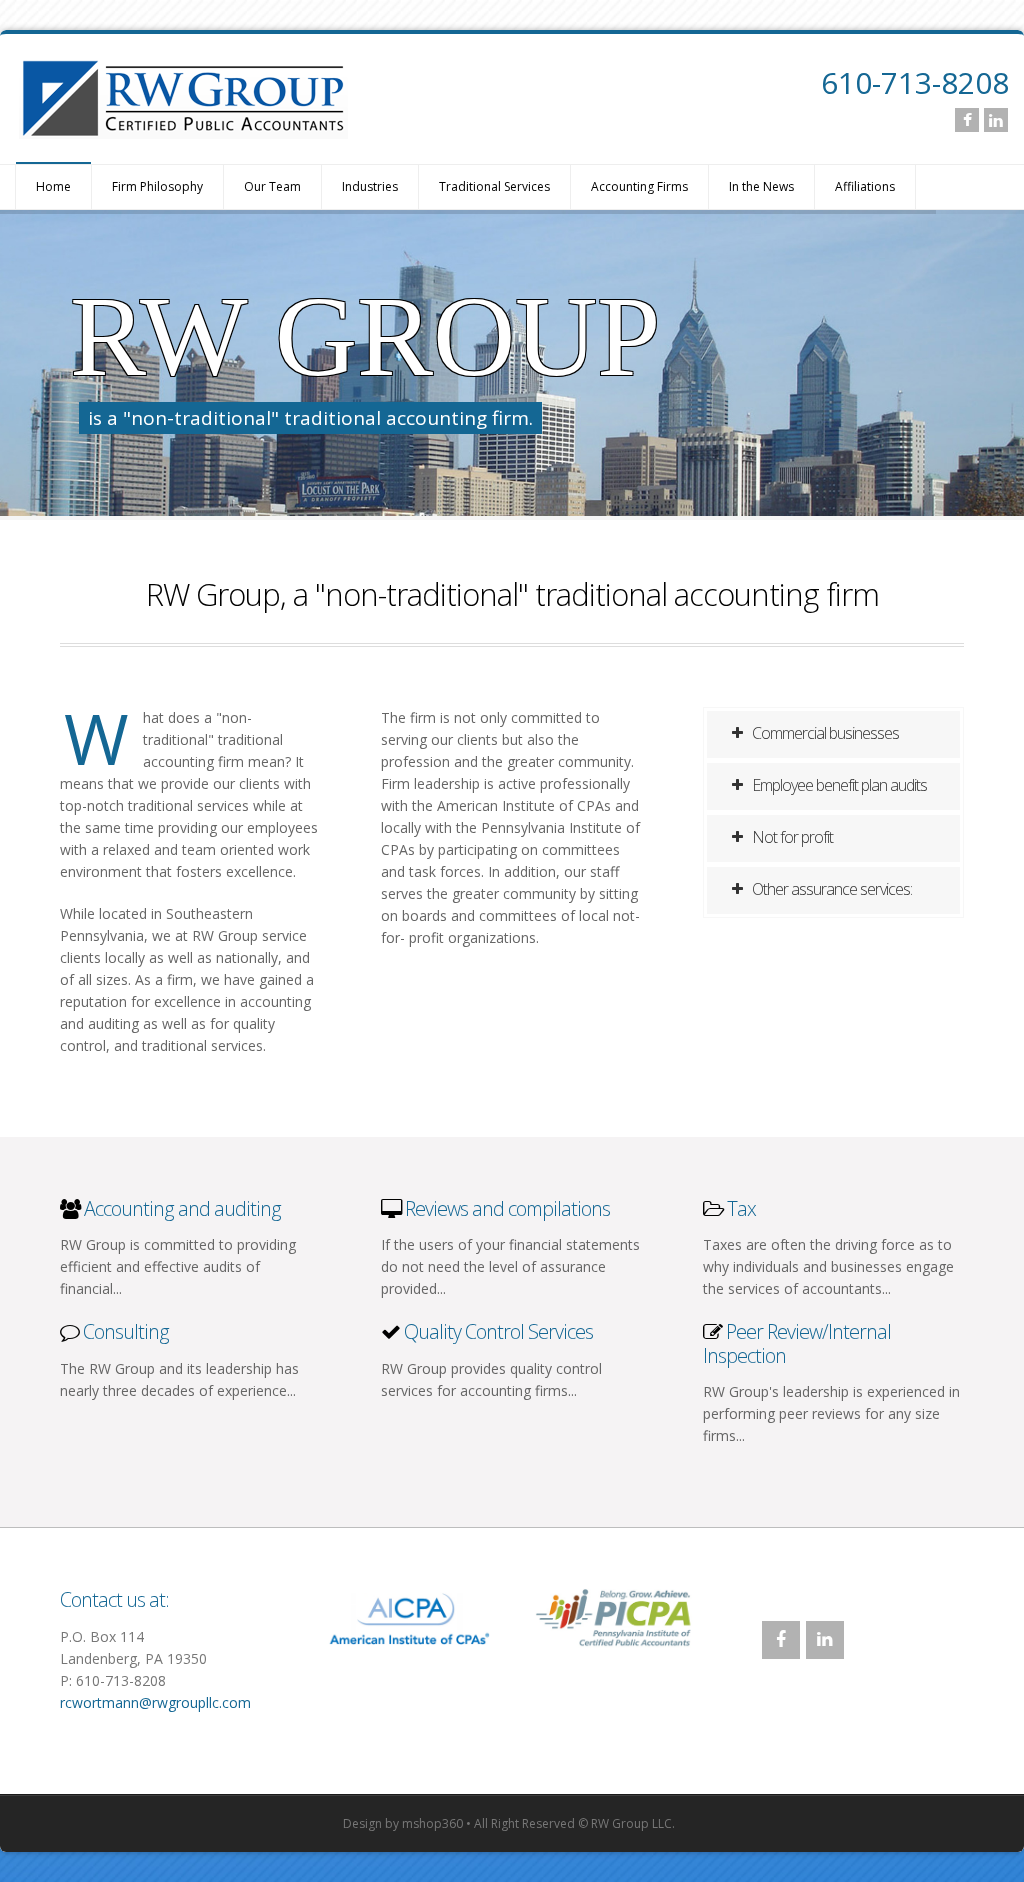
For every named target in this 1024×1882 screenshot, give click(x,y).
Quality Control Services (498, 1331)
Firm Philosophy (157, 186)
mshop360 (432, 1823)
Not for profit (791, 837)
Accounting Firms (639, 186)
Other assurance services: (830, 889)
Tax (741, 1208)
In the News (761, 186)
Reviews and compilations (507, 1208)
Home (53, 186)
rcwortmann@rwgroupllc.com (155, 1702)
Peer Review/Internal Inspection (797, 1343)
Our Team (272, 186)
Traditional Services (494, 186)
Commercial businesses (824, 733)
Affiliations (865, 186)
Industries (370, 186)
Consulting (124, 1331)
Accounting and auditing (182, 1208)
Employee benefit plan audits (838, 785)
